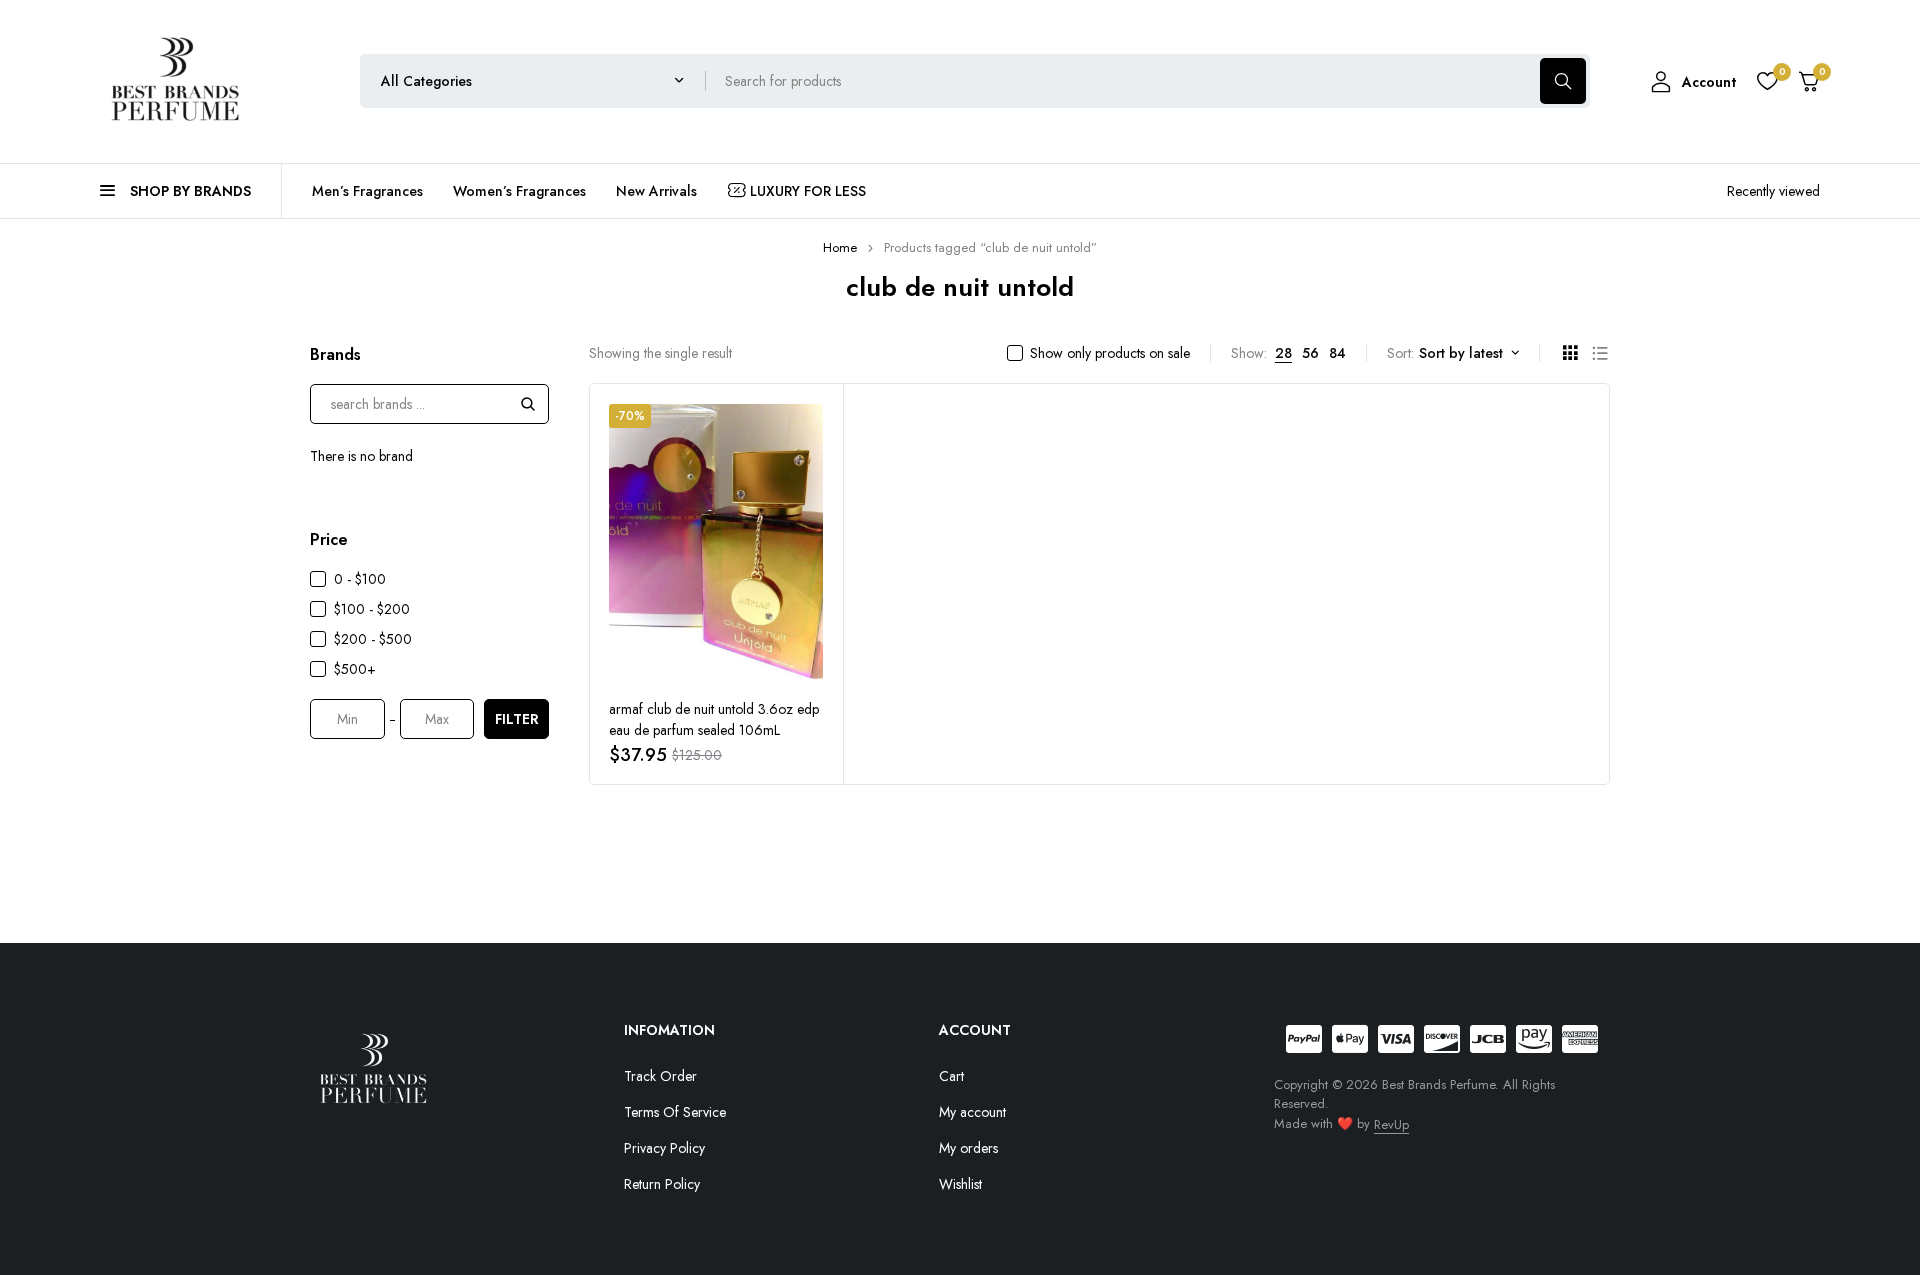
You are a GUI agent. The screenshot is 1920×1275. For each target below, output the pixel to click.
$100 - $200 (372, 609)
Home (840, 247)
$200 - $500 (373, 639)
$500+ (355, 669)
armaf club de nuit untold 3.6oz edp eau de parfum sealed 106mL (714, 719)
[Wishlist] (1767, 81)
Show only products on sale (1110, 353)
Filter (517, 719)
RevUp (1391, 1124)
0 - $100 (360, 579)
